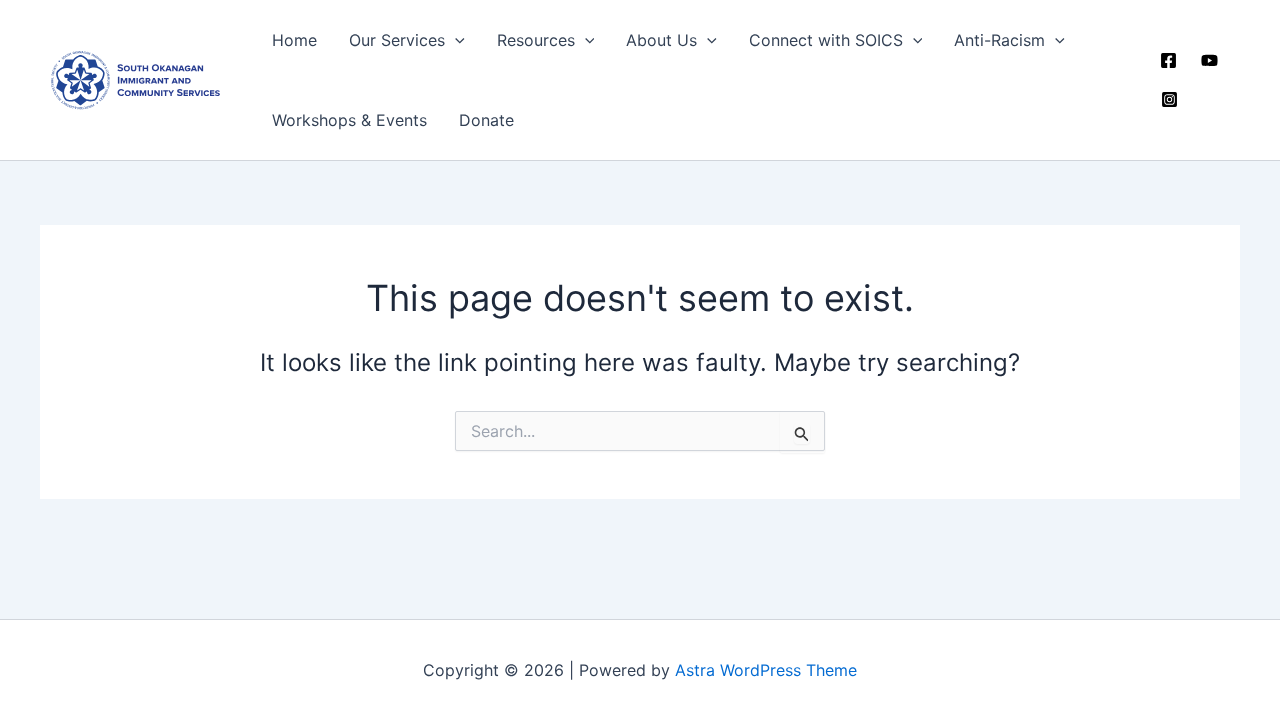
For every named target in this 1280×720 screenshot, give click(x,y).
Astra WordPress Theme (766, 670)
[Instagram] (1169, 99)
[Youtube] (1209, 60)
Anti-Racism (999, 40)
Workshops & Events (349, 120)
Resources (536, 40)
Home (294, 40)
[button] (455, 40)
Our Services (397, 40)
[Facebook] (1168, 60)
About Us (661, 40)
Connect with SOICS (826, 40)
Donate (486, 120)
